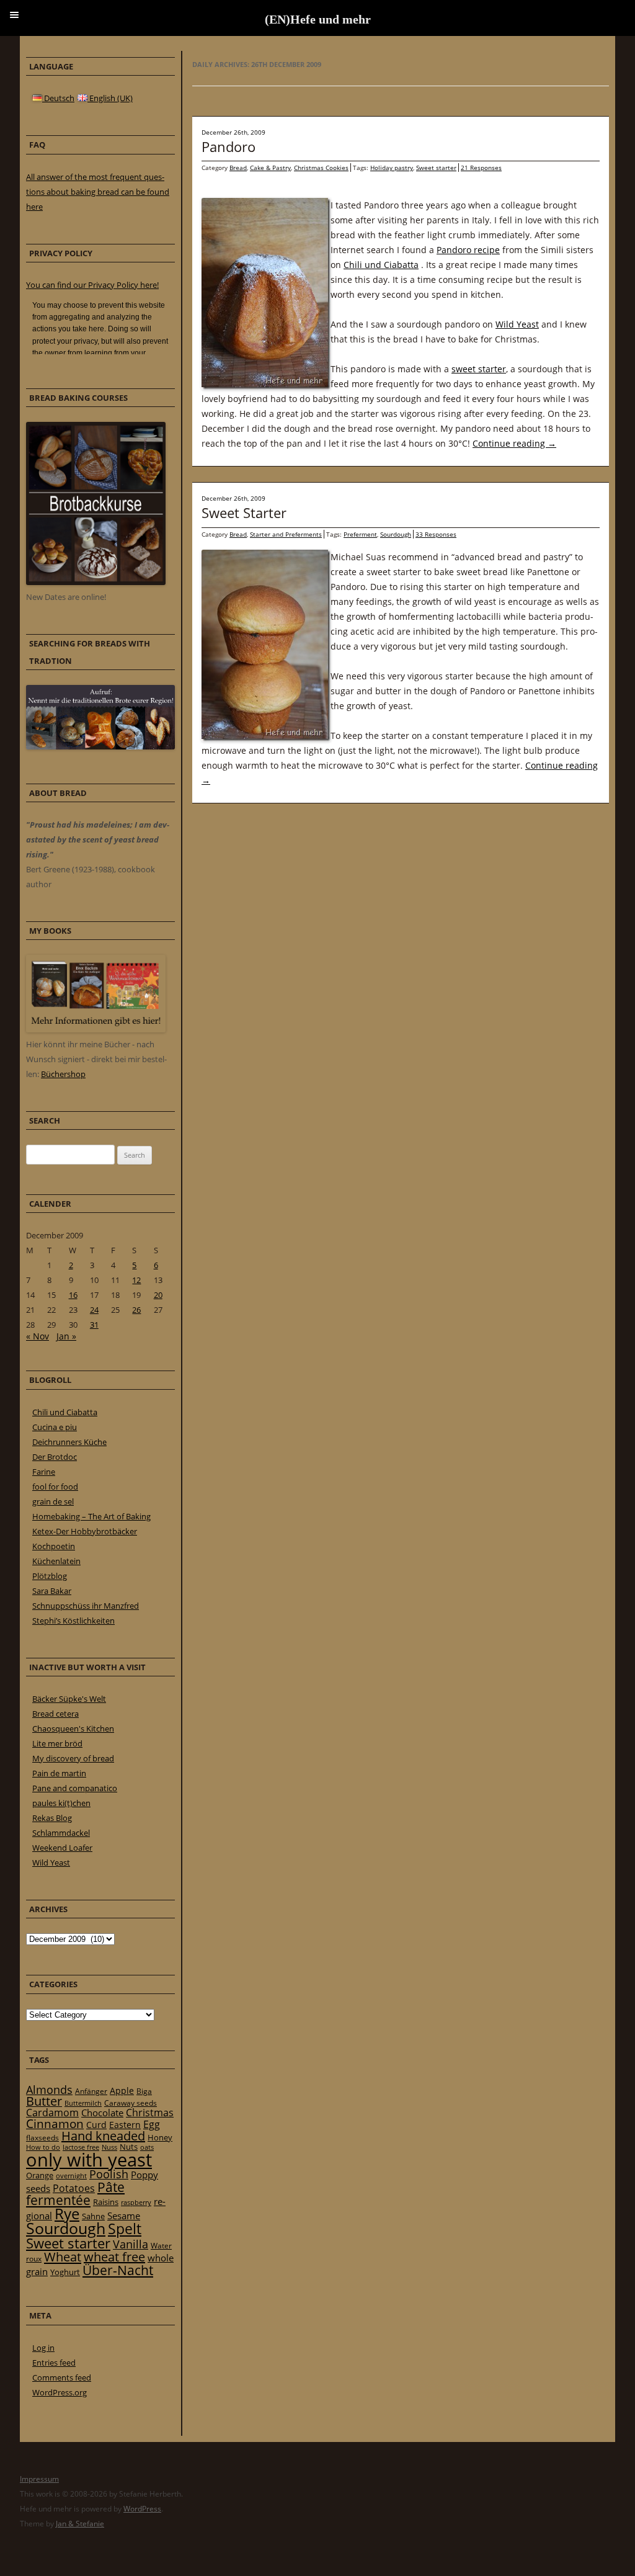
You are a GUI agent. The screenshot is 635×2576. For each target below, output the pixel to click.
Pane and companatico (75, 1788)
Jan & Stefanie (80, 2524)
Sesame (124, 2216)
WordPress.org (60, 2392)
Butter (44, 2101)
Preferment (360, 534)
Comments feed (62, 2377)
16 (73, 1295)
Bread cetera (56, 1714)
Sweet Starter (244, 512)
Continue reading (514, 443)
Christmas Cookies (321, 168)
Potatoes (74, 2188)
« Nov (38, 1336)
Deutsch (58, 98)
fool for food (55, 1487)
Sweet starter (436, 168)
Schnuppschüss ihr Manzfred (86, 1606)
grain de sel (53, 1501)
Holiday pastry (392, 168)
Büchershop (63, 1074)
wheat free (114, 2257)
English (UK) (110, 98)
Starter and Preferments (286, 534)
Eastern (125, 2125)
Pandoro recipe (468, 250)
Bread (238, 168)
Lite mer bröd (57, 1743)
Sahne (93, 2216)
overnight (71, 2176)
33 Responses (436, 534)
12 (136, 1280)
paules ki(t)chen (61, 1803)
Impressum (39, 2479)
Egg (152, 2124)
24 (94, 1310)
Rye (67, 2214)
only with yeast (89, 2160)
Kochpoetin (54, 1546)
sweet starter (479, 369)
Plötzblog (50, 1576)
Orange (40, 2175)
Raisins (106, 2202)
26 (136, 1310)
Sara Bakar (52, 1591)
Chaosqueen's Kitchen (73, 1729)
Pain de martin (59, 1773)
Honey (160, 2137)
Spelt (125, 2229)
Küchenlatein (56, 1561)
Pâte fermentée (75, 2194)
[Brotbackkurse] (96, 582)
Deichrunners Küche (69, 1442)
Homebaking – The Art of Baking (91, 1516)
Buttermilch (83, 2103)
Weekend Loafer (62, 1848)
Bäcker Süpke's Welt (69, 1699)
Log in (43, 2348)
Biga (144, 2091)
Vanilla (131, 2244)
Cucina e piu (55, 1427)
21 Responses (481, 168)
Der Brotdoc (55, 1457)
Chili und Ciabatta (381, 265)
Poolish (109, 2174)
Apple (122, 2091)
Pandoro (229, 146)
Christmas (150, 2113)
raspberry (136, 2203)
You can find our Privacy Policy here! (92, 285)
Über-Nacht (118, 2270)
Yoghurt (65, 2272)
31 (94, 1325)
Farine (44, 1472)
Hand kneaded (103, 2136)
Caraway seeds (131, 2103)
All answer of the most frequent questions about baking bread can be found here (98, 192)
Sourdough (396, 534)
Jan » (66, 1336)
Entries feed (54, 2363)
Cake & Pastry (270, 168)
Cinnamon (55, 2124)
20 (158, 1295)
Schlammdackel (61, 1833)
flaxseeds (42, 2138)
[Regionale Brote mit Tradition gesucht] (100, 746)
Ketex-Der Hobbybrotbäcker (85, 1531)
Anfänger (91, 2091)
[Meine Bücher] (96, 1029)
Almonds (49, 2090)
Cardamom (52, 2113)
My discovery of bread (73, 1758)
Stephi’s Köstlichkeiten (73, 1621)
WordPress (142, 2509)
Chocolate (102, 2113)
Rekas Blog (52, 1818)
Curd (96, 2125)
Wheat (63, 2256)
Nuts (129, 2147)
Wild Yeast (517, 324)
